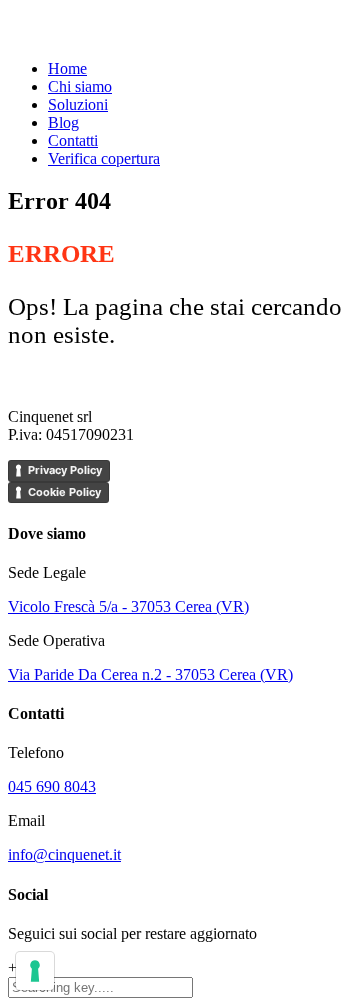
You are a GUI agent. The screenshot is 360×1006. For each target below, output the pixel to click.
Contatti (73, 140)
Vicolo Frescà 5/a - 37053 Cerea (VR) (128, 606)
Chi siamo (80, 86)
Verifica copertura (104, 158)
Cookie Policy (64, 492)
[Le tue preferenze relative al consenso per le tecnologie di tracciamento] (35, 971)
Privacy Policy (65, 470)
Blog (63, 122)
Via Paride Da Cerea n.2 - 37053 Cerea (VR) (150, 674)
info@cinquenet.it (64, 854)
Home (67, 68)
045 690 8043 (52, 786)
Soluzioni (78, 104)
